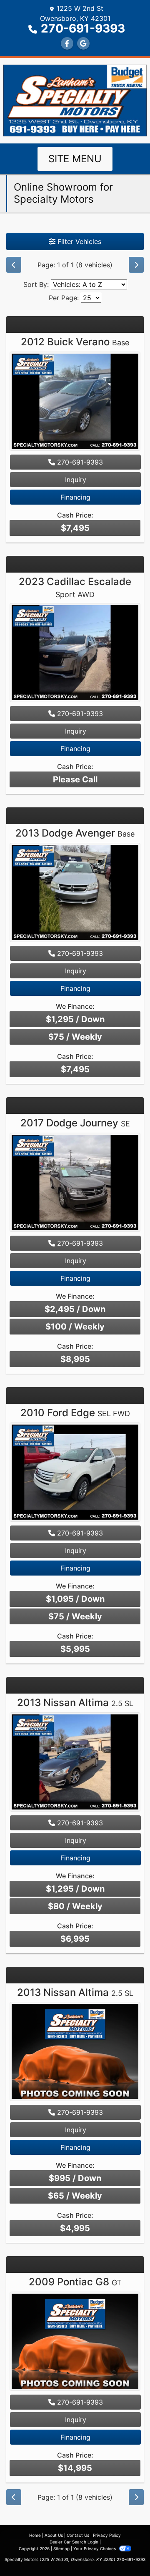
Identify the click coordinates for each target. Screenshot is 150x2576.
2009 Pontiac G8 (75, 2282)
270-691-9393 (83, 28)
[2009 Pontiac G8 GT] (75, 2342)
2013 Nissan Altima (75, 1703)
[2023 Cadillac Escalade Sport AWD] (75, 654)
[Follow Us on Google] (83, 43)
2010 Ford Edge (75, 1413)
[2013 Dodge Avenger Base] (75, 894)
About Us (54, 2535)
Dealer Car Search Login (74, 2542)
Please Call (75, 779)
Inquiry (76, 480)
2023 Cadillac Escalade (75, 587)
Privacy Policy (107, 2535)
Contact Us (78, 2535)
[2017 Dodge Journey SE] (75, 1183)
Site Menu (75, 159)
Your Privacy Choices (95, 2548)
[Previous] (14, 265)
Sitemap (61, 2548)
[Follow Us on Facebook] (67, 43)
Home (35, 2535)
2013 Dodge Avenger (75, 833)
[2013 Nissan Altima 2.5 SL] (75, 1763)
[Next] (136, 265)
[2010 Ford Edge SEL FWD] (75, 1473)
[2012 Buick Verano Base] (75, 402)
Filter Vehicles (78, 241)
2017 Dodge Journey (75, 1123)
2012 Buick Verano (75, 342)
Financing (75, 497)
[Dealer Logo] (75, 100)
